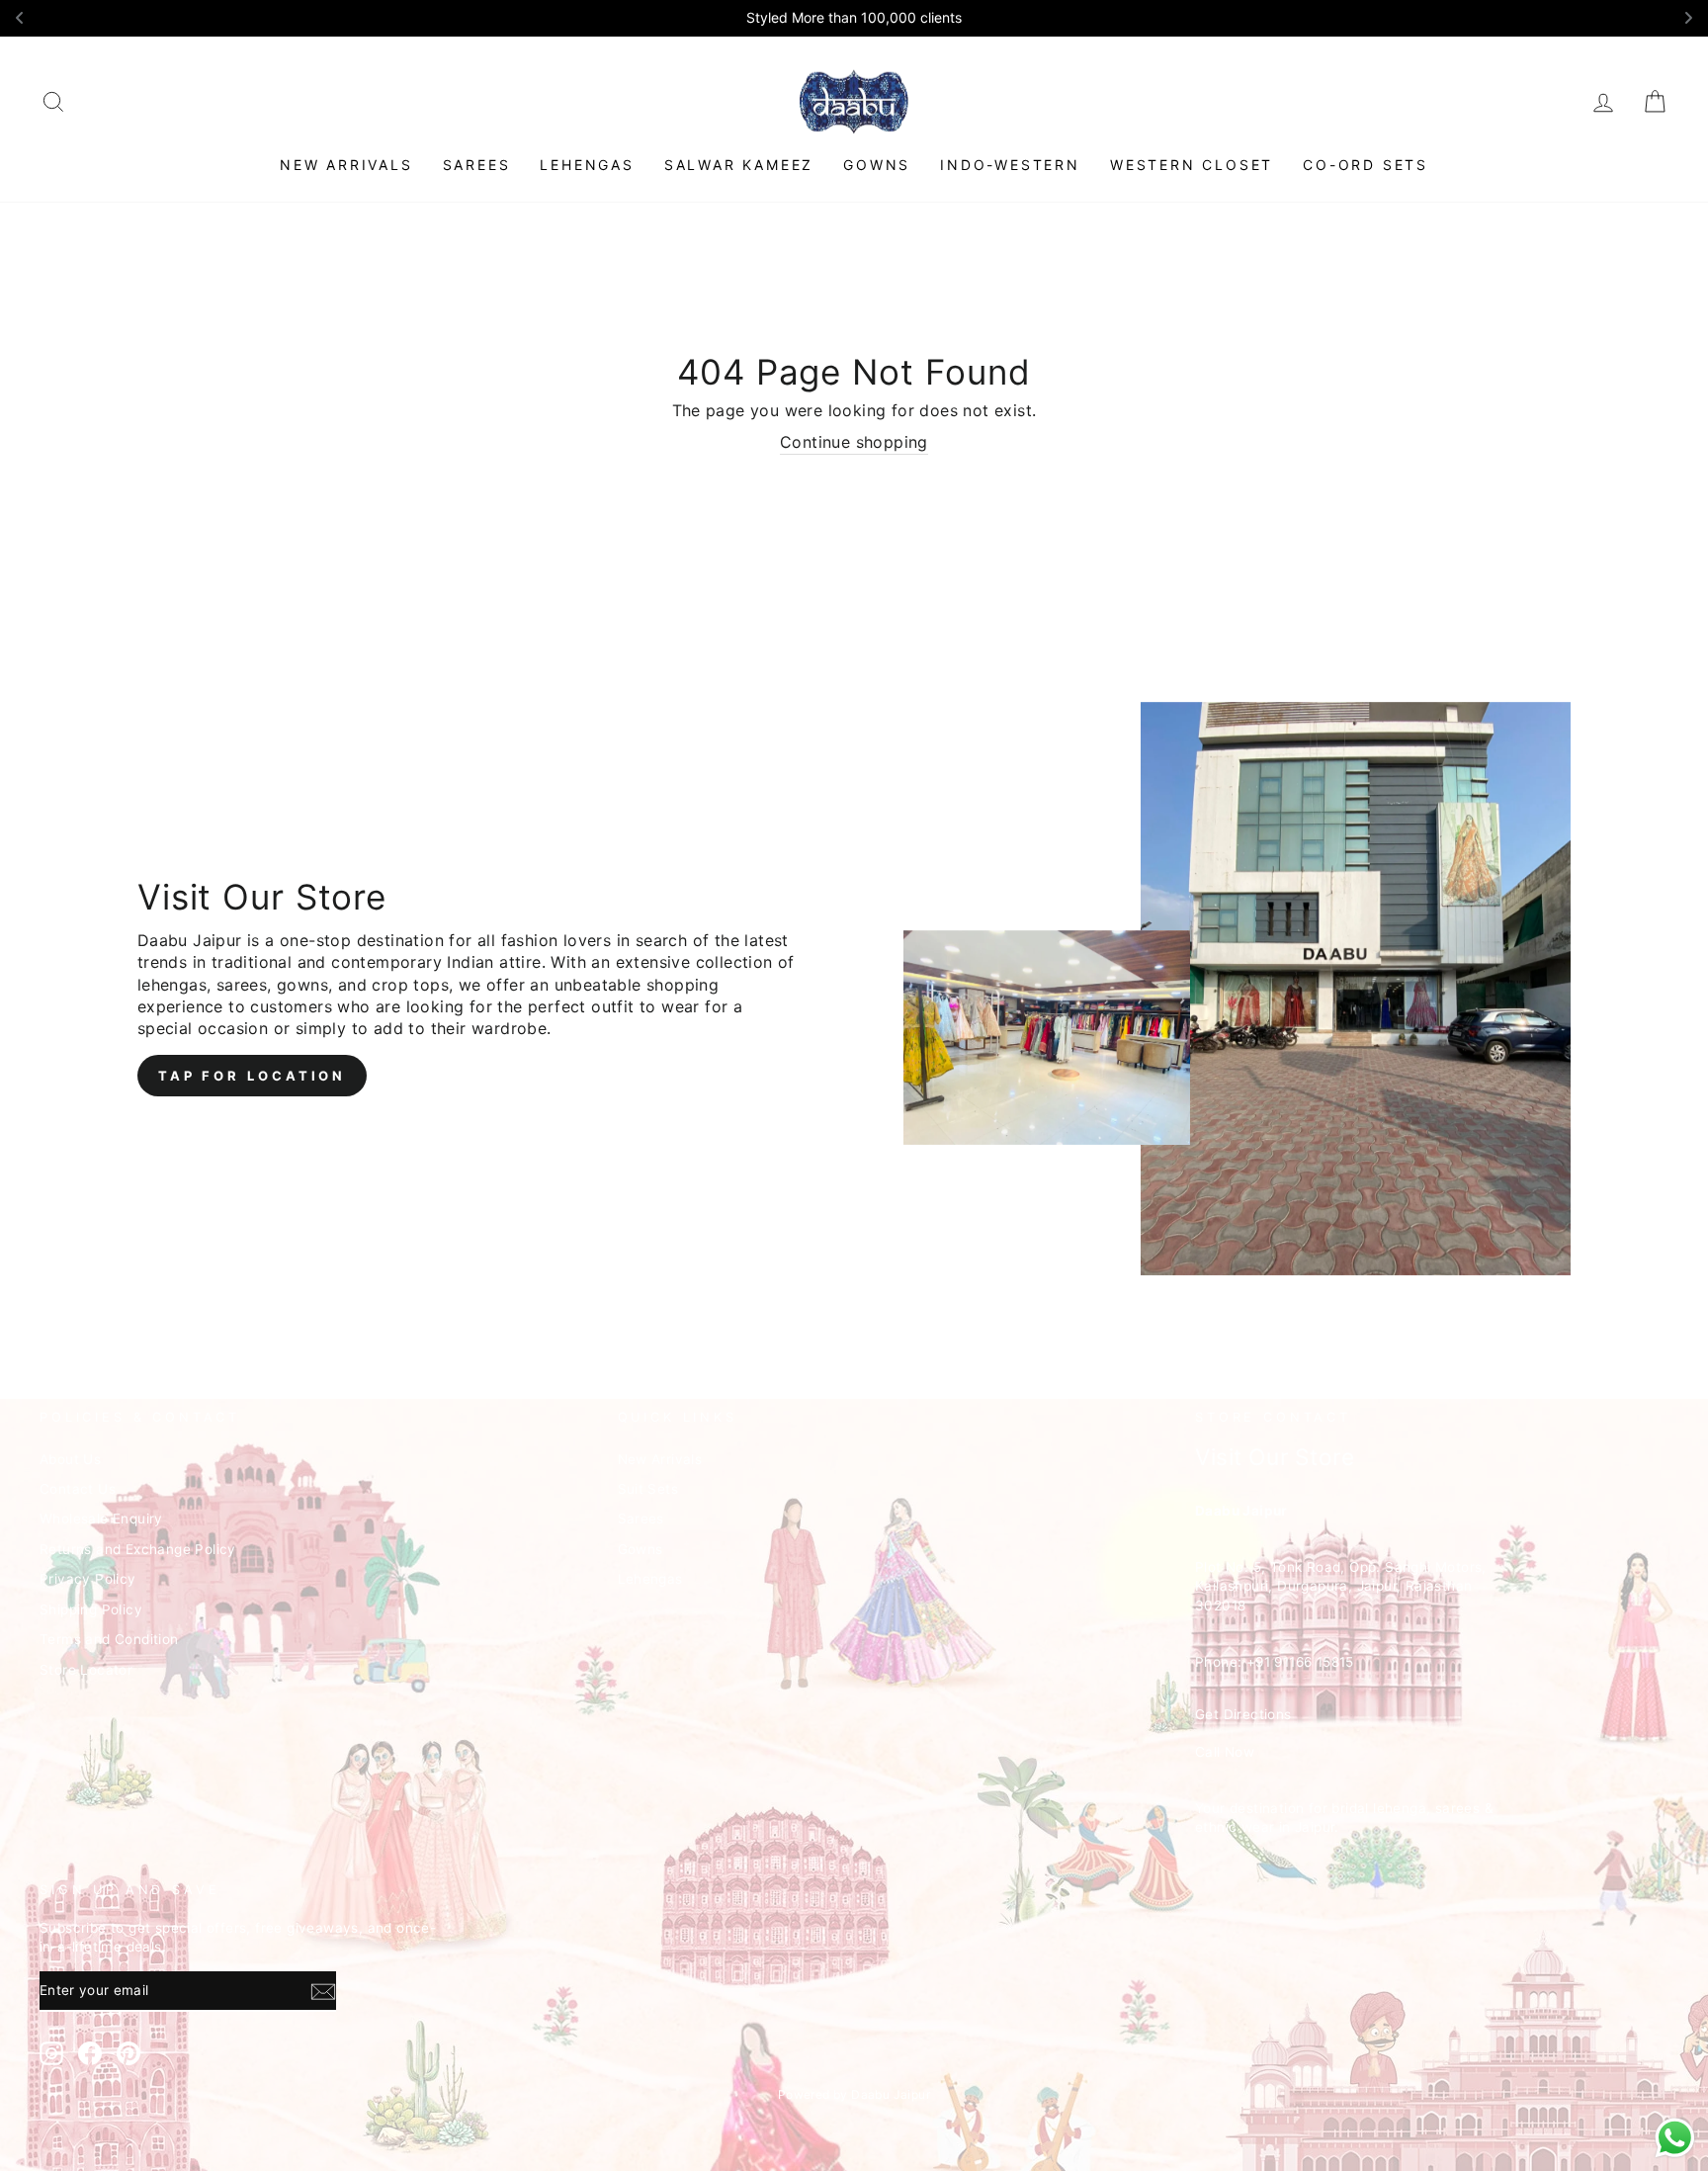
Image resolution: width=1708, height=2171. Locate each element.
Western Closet (1192, 165)
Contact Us (78, 1489)
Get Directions (1243, 1714)
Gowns (877, 165)
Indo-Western (1010, 165)
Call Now (1225, 1752)
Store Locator (86, 1670)
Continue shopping (854, 442)
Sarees (477, 165)
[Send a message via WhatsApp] (1675, 2138)
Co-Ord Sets (1366, 165)
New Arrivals (346, 165)
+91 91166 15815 (1300, 1662)
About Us (70, 1459)
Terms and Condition (109, 1639)
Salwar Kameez (739, 165)
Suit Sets (648, 1489)
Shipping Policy (91, 1609)
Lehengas (587, 165)
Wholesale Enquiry (101, 1519)
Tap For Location (252, 1076)
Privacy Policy (88, 1579)
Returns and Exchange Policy (138, 1549)
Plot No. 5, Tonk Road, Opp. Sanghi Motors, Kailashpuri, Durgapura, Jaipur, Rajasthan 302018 (1341, 1586)
